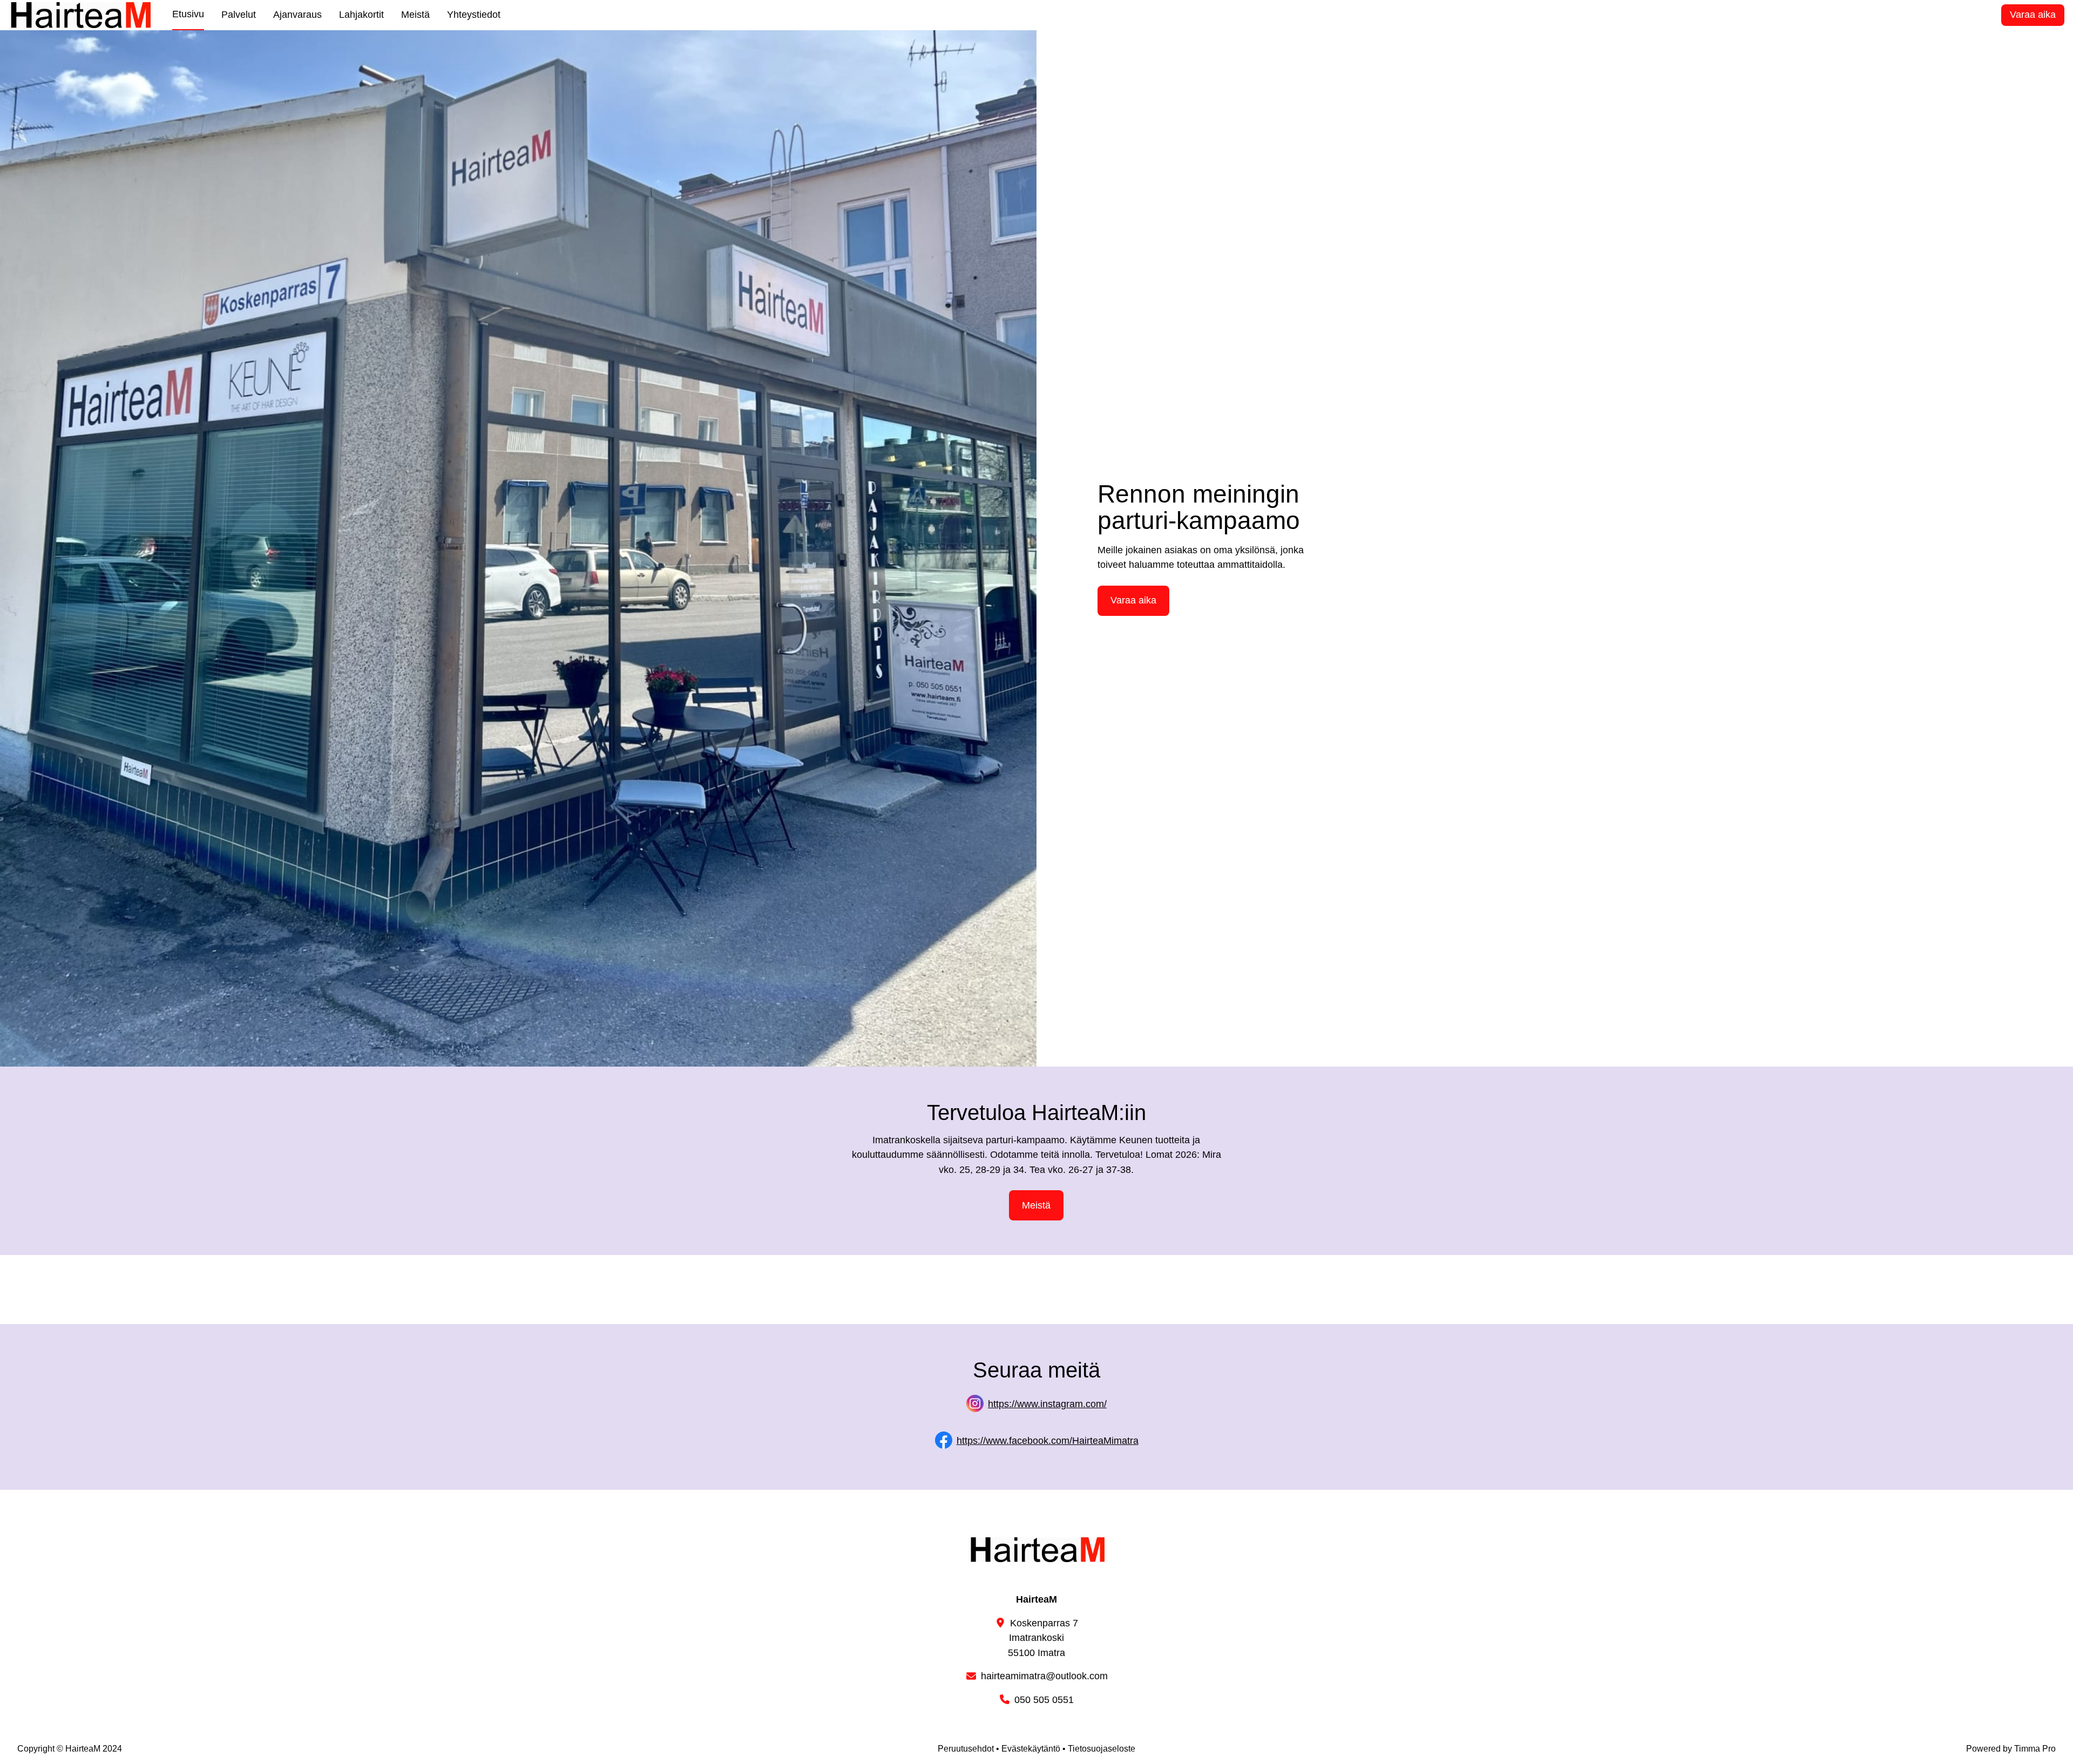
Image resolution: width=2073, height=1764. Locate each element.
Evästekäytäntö (1031, 1749)
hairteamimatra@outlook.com (1044, 1676)
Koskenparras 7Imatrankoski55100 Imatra (1043, 1638)
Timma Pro (2035, 1749)
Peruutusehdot (966, 1749)
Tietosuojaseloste (1102, 1749)
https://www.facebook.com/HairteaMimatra (1048, 1441)
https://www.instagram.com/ (1047, 1404)
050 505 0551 (1044, 1700)
